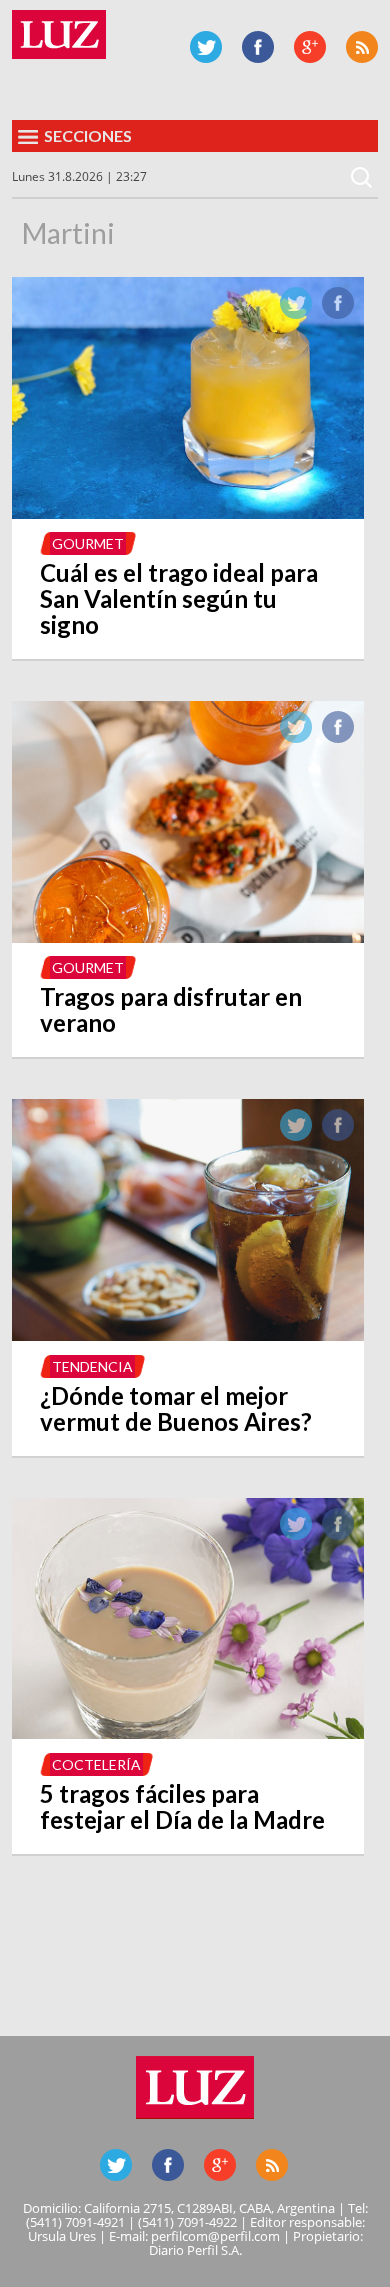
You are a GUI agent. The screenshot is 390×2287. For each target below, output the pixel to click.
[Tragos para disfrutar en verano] (188, 937)
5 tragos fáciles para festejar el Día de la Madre (182, 1806)
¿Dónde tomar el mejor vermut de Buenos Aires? (176, 1408)
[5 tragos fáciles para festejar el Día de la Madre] (188, 1733)
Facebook (258, 47)
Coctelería (96, 1764)
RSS (362, 47)
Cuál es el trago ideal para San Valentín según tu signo (179, 598)
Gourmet (88, 543)
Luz (59, 34)
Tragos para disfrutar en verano (171, 1009)
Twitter (206, 47)
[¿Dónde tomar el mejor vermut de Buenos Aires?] (188, 1335)
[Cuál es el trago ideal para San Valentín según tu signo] (188, 513)
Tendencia (92, 1366)
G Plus (310, 47)
